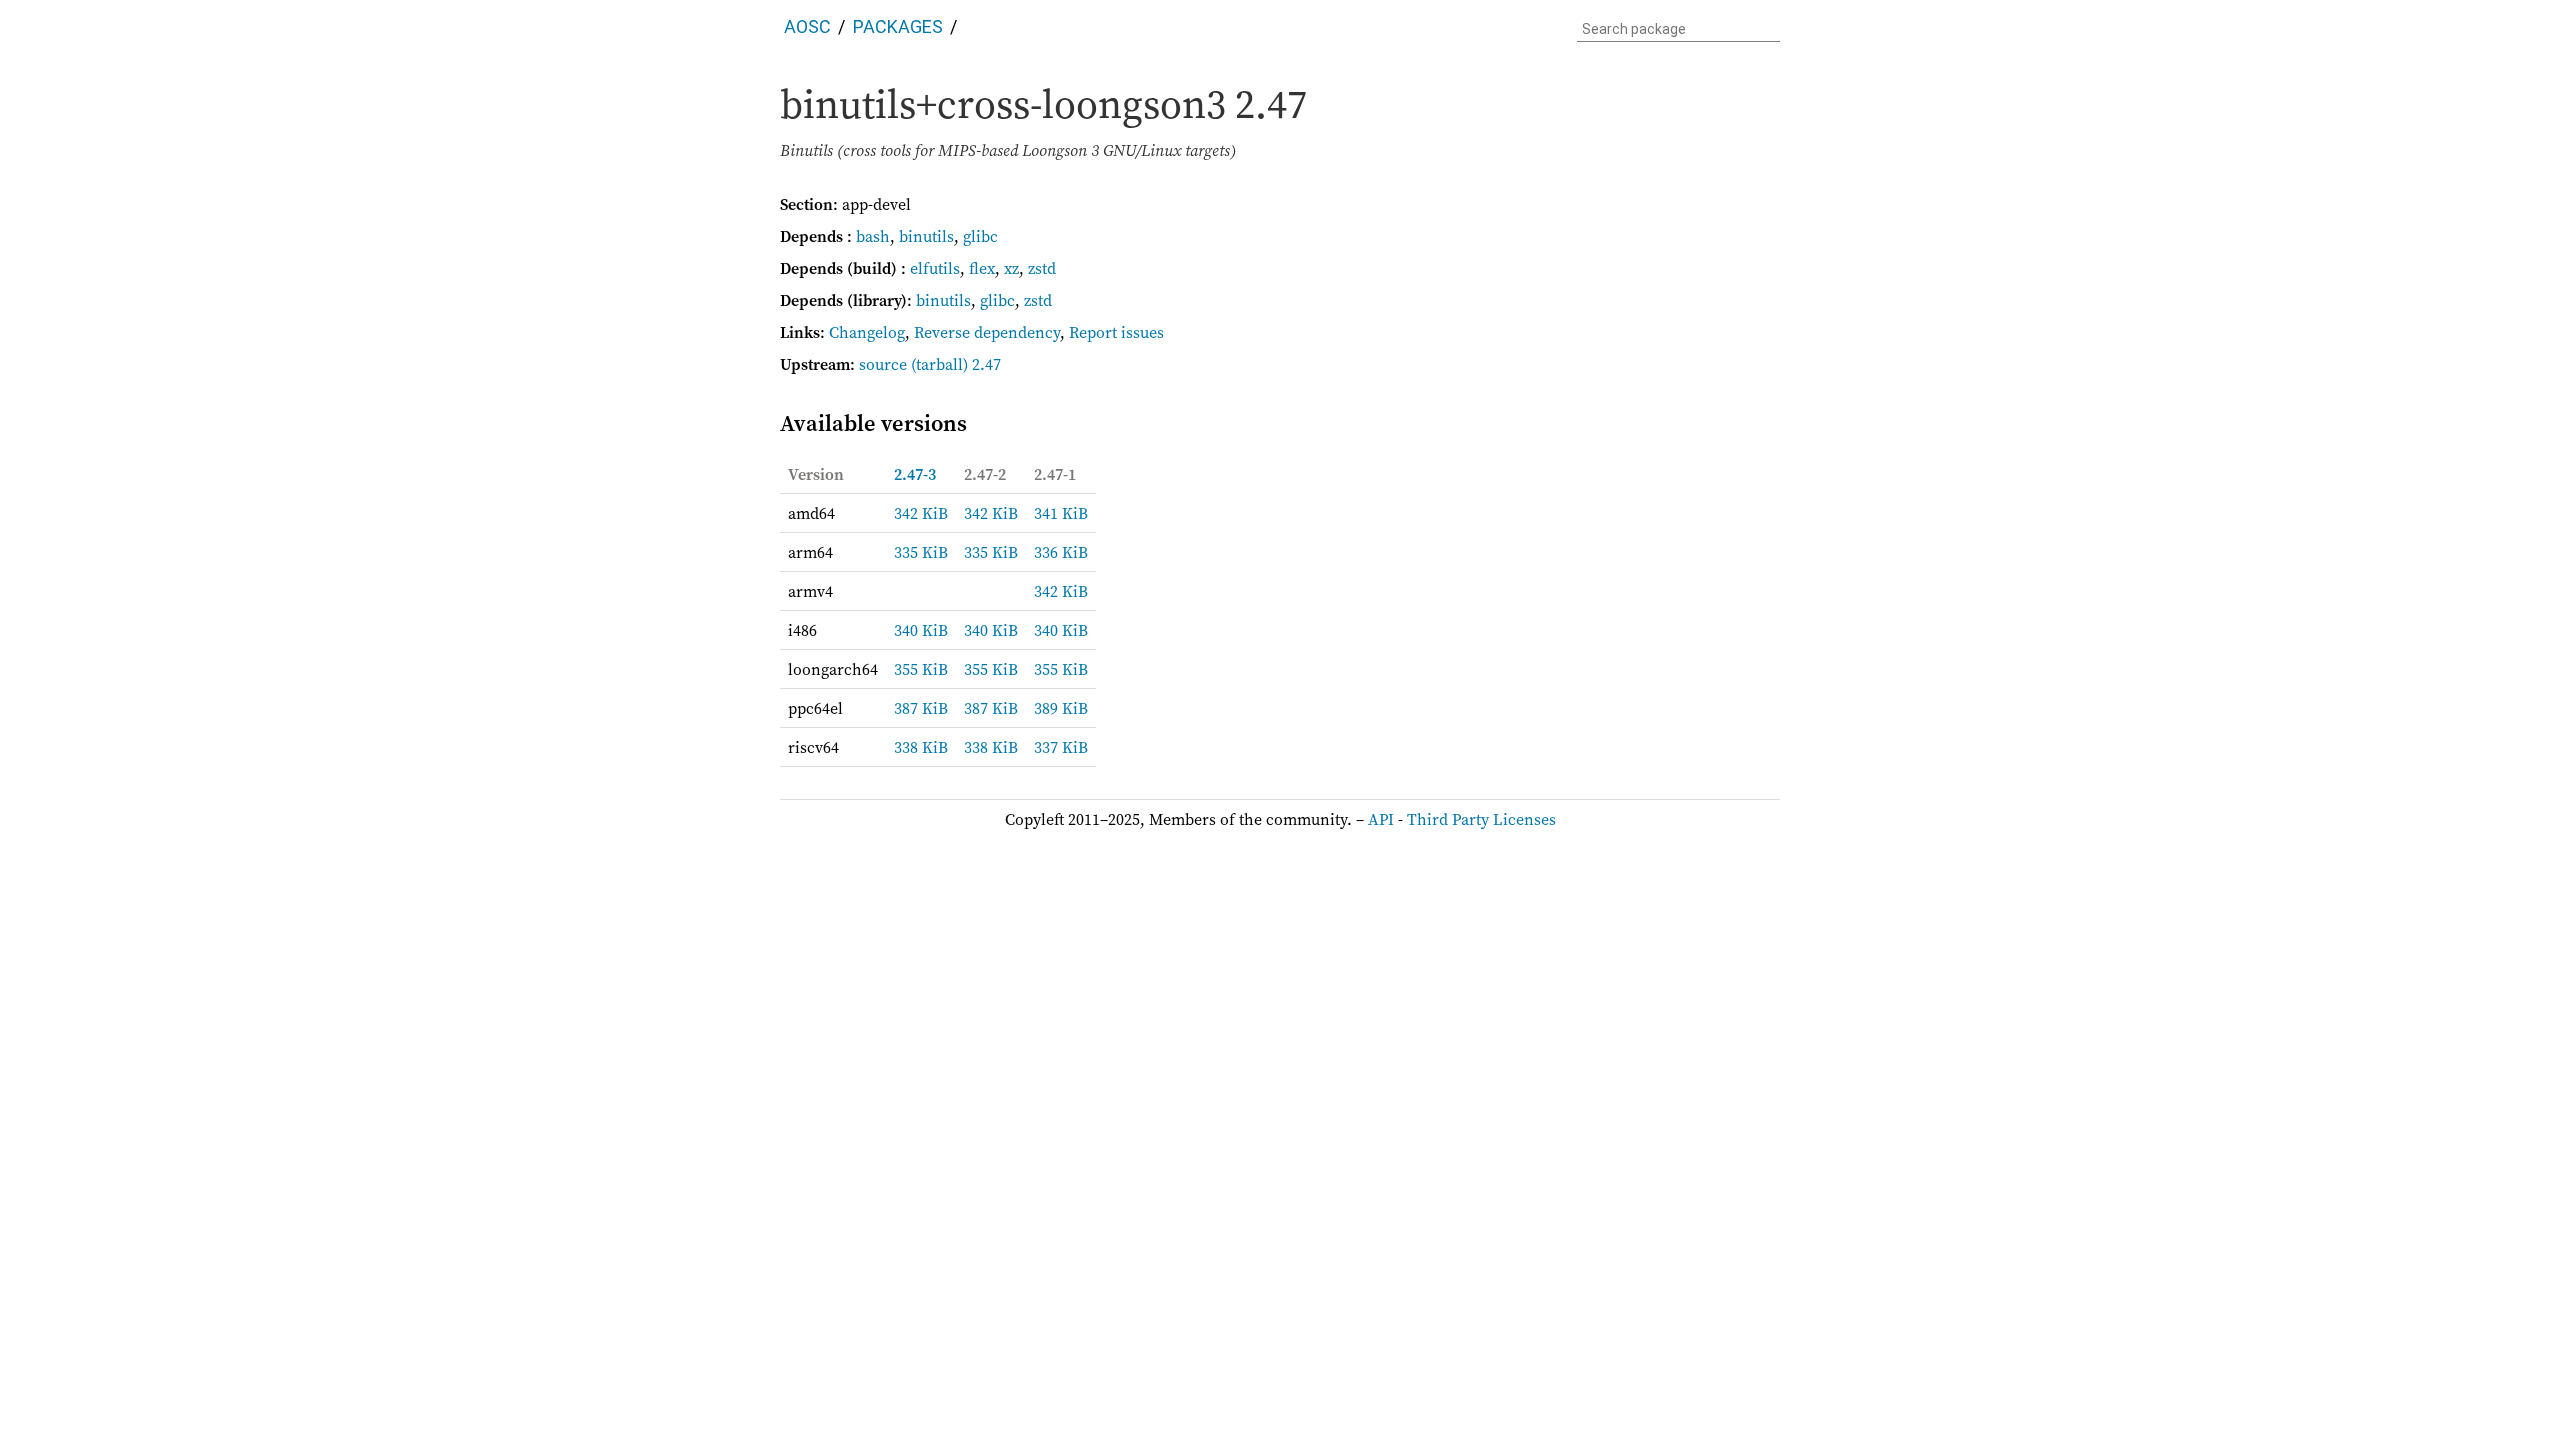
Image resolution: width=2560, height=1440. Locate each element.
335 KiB (921, 552)
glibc (980, 236)
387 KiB (921, 708)
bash (873, 236)
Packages (898, 26)
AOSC (807, 26)
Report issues (1116, 332)
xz (1011, 268)
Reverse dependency (987, 332)
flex (982, 268)
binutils (926, 236)
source (883, 364)
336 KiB (1061, 552)
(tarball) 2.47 (956, 364)
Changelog (867, 332)
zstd (1042, 268)
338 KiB (921, 747)
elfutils (935, 268)
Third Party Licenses (1481, 819)
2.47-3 (915, 474)
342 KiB (921, 513)
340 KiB (921, 630)
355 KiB (921, 669)
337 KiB (1061, 747)
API (1381, 819)
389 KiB (1061, 708)
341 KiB (1061, 513)
